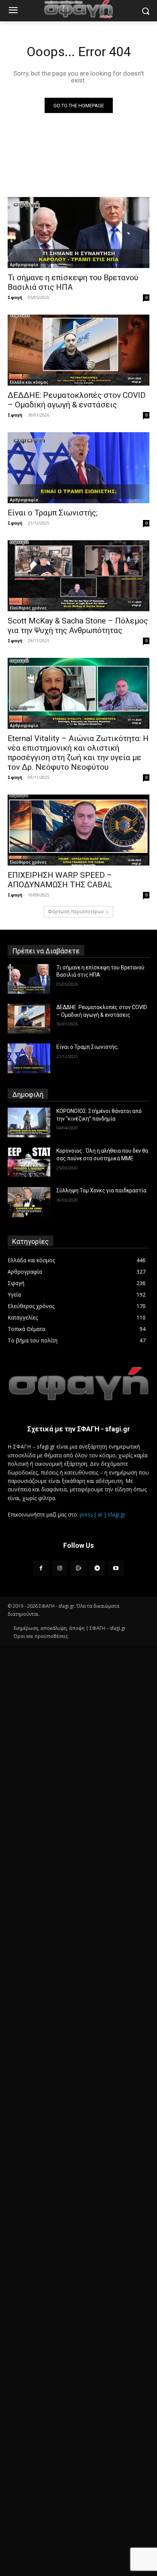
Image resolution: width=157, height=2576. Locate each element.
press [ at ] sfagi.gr (103, 1514)
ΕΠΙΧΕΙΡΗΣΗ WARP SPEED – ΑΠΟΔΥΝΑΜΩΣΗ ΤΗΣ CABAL (60, 880)
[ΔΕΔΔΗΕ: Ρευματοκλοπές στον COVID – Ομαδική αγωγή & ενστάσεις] (78, 350)
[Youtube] (116, 1568)
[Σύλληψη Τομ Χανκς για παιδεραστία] (29, 1202)
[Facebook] (41, 1568)
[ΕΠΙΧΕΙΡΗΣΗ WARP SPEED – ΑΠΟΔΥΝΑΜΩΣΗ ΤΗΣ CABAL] (78, 830)
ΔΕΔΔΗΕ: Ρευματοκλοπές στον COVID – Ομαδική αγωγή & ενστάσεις (77, 400)
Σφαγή (15, 297)
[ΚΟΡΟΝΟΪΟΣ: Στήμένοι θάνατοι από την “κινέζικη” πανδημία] (29, 1122)
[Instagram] (60, 1568)
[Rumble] (78, 1568)
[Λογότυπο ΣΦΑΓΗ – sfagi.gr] (78, 1384)
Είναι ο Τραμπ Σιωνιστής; (53, 513)
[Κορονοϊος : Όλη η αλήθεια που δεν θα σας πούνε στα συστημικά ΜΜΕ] (29, 1162)
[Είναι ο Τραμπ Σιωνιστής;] (78, 468)
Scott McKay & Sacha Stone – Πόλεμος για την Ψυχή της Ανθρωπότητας (78, 626)
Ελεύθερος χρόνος (28, 608)
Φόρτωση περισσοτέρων (76, 912)
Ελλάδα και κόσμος (29, 382)
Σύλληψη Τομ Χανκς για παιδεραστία (101, 1190)
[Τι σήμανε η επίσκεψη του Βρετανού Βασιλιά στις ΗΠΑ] (78, 233)
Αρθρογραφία (24, 265)
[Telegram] (97, 1568)
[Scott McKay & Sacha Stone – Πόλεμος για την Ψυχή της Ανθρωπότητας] (78, 576)
